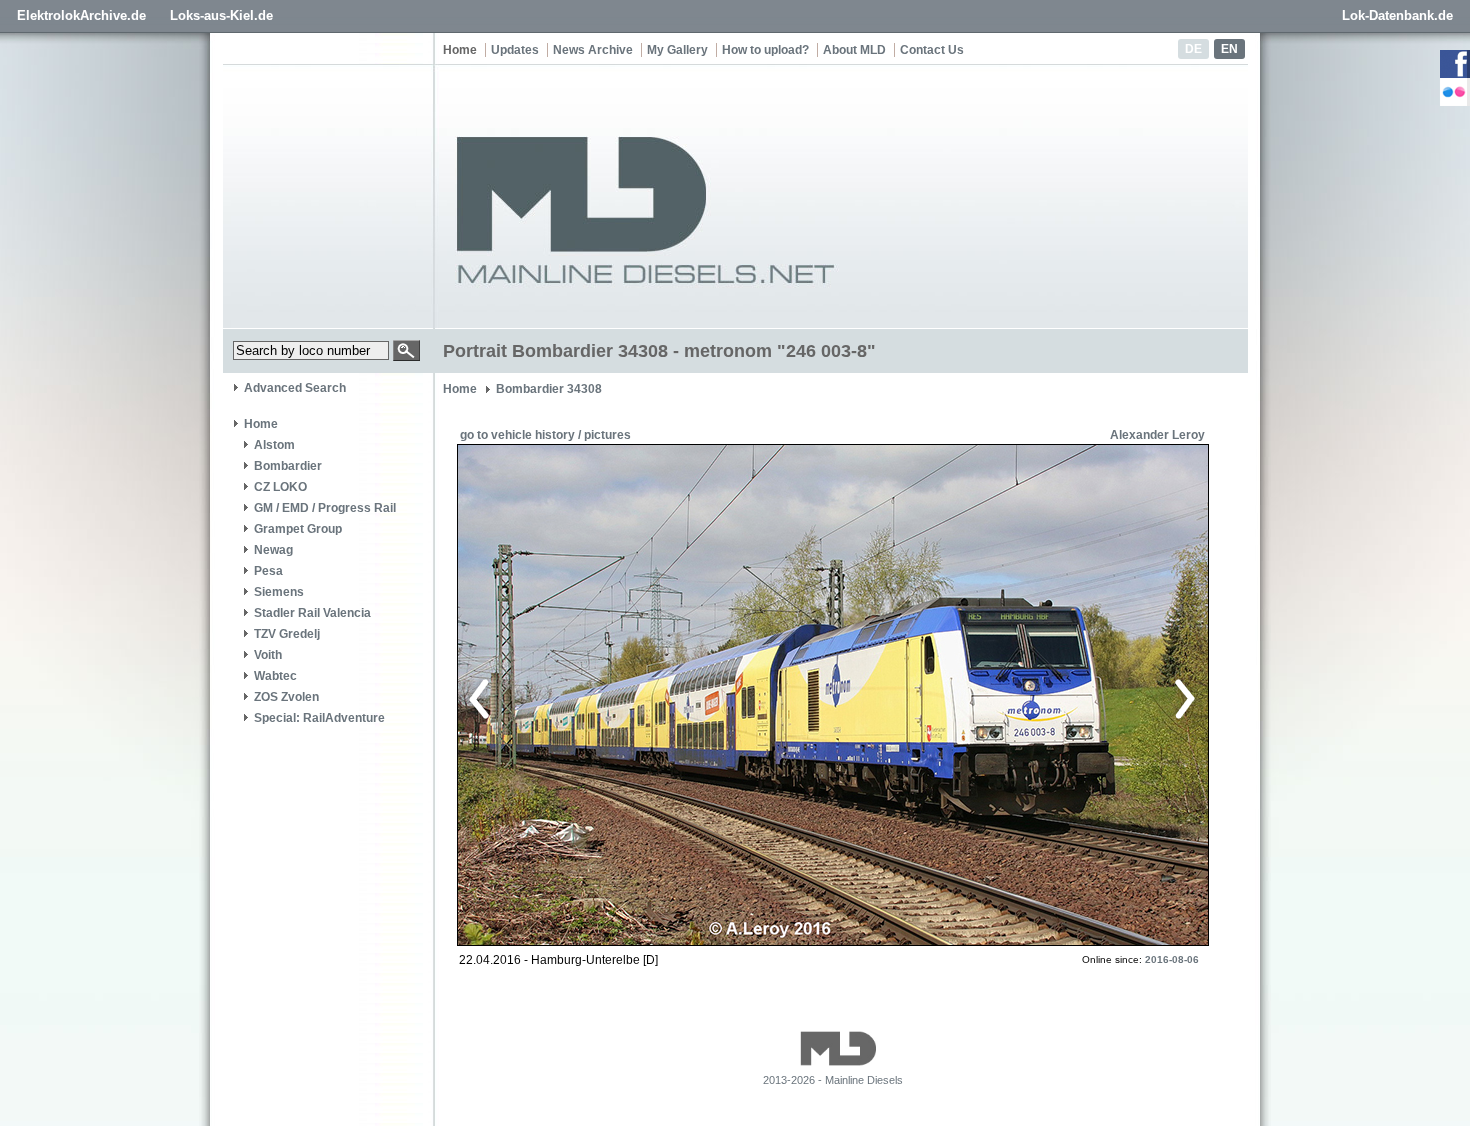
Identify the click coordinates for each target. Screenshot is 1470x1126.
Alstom (274, 445)
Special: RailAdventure (319, 718)
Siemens (279, 592)
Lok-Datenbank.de (1397, 15)
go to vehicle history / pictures (545, 435)
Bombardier (288, 466)
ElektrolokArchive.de (81, 15)
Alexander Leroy (1157, 435)
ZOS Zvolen (286, 697)
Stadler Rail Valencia (312, 613)
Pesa (268, 571)
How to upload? (765, 50)
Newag (273, 550)
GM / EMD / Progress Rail (325, 508)
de (1193, 49)
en (1229, 49)
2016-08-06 (1172, 959)
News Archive (593, 50)
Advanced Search (295, 388)
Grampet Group (298, 529)
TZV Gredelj (287, 634)
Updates (515, 50)
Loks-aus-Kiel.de (221, 15)
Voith (268, 655)
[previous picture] (649, 696)
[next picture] (1009, 696)
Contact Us (932, 50)
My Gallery (677, 50)
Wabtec (275, 676)
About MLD (854, 50)
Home (460, 50)
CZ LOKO (280, 487)
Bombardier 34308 (549, 389)
